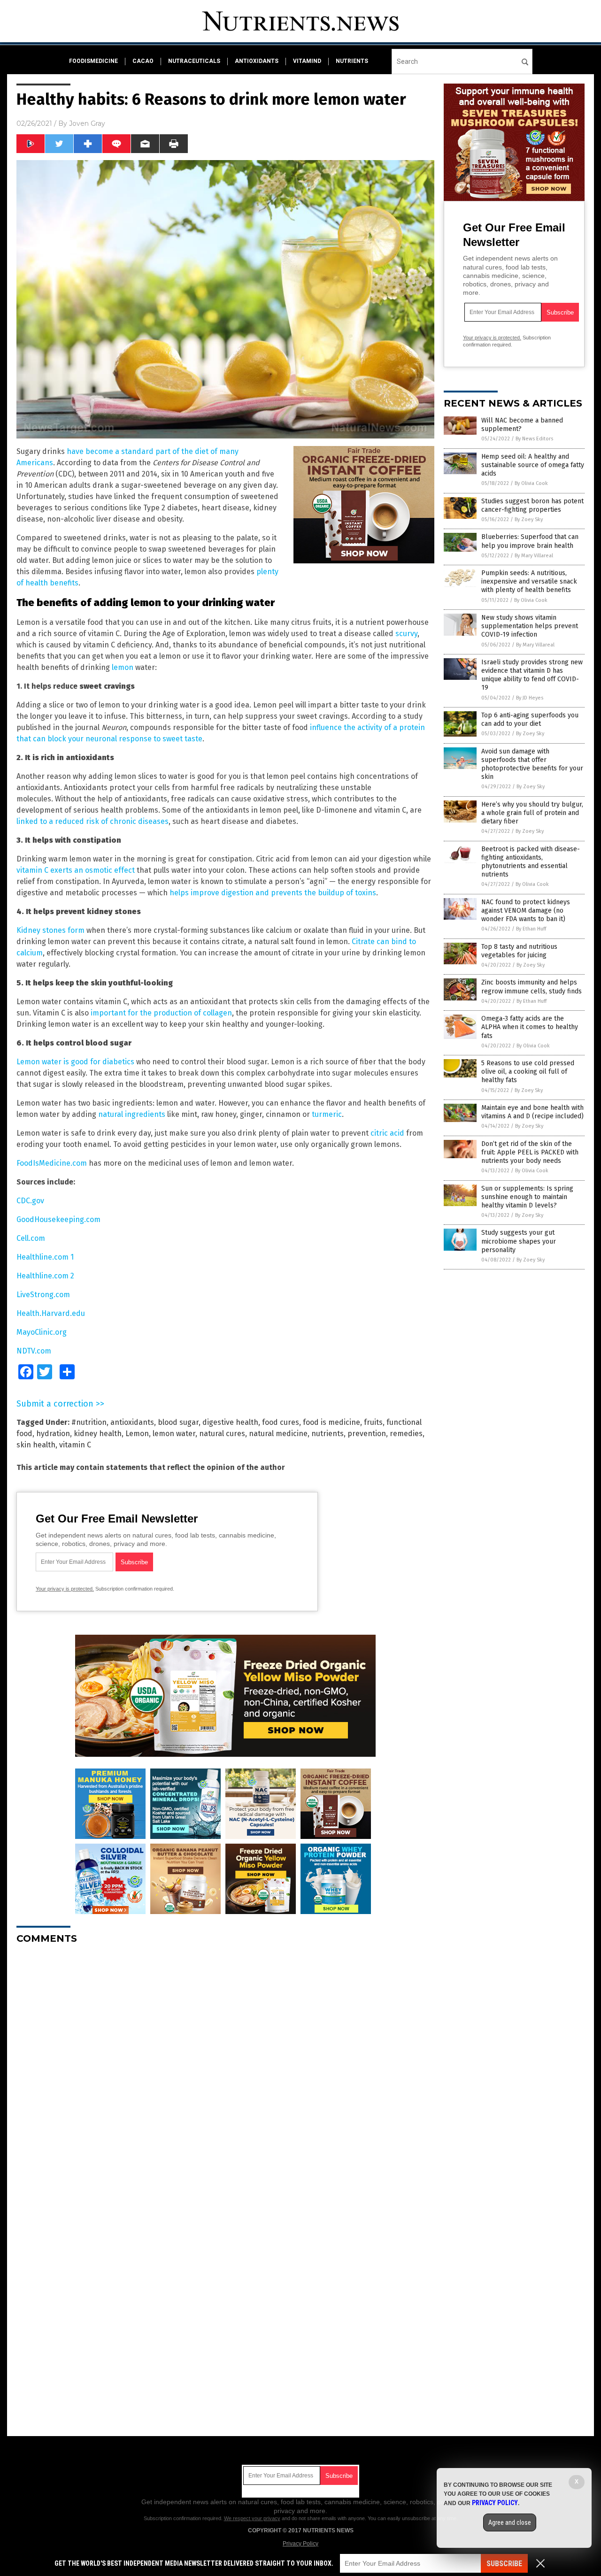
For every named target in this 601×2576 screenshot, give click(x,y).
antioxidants (257, 61)
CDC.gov (30, 1201)
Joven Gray (87, 123)
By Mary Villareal (534, 556)
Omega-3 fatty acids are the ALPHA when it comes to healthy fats (530, 1027)
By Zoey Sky (529, 519)
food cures (281, 1422)
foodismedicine (93, 61)
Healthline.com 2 (45, 1276)
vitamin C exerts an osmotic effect (76, 870)
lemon (123, 667)
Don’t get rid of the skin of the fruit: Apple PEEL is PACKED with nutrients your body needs (530, 1152)
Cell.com (31, 1238)
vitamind (307, 61)
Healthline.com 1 (45, 1257)
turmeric (327, 1114)
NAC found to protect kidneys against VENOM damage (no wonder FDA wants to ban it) (526, 911)
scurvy (406, 634)
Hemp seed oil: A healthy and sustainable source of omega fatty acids (533, 465)
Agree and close (510, 2522)
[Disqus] (225, 2069)
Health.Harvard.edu (51, 1313)
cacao (143, 61)
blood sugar (178, 1422)
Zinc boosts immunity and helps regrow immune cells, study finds (532, 987)
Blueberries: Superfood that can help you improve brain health (530, 541)
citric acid (387, 1133)
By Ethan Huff (531, 929)
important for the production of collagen (161, 1013)
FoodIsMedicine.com (52, 1163)
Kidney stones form (50, 930)
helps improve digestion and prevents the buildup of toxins (273, 893)
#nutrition (89, 1422)
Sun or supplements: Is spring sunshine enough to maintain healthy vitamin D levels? (527, 1197)
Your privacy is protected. (65, 1589)
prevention (367, 1434)
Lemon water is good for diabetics (75, 1062)
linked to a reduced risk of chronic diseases (92, 821)
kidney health (98, 1434)
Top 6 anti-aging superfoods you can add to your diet (530, 719)
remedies (406, 1434)
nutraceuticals (194, 61)
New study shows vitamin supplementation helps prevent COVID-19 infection (530, 626)
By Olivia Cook (531, 483)
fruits (373, 1422)
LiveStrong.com (43, 1295)
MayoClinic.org (42, 1332)
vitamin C (75, 1445)
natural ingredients (132, 1114)
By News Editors (534, 439)
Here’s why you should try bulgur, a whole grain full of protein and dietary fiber (532, 813)
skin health (36, 1445)
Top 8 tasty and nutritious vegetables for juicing (519, 951)
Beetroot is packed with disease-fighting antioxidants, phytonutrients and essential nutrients (531, 862)
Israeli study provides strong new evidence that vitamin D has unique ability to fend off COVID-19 (532, 675)
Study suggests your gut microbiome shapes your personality (519, 1241)
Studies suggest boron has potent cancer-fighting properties (532, 505)
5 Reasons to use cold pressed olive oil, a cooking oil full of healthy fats (528, 1072)
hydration (53, 1434)
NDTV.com (34, 1351)
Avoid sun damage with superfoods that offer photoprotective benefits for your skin (532, 764)
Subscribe (504, 2564)
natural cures (222, 1434)
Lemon (137, 1434)
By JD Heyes (530, 698)
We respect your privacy (252, 2518)
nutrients (352, 61)
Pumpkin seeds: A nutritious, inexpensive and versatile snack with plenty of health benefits (529, 581)
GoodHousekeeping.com (58, 1219)
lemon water (174, 1434)
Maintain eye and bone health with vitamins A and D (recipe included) (532, 1112)
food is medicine (331, 1422)
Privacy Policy (300, 2544)
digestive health (230, 1422)
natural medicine (278, 1434)
